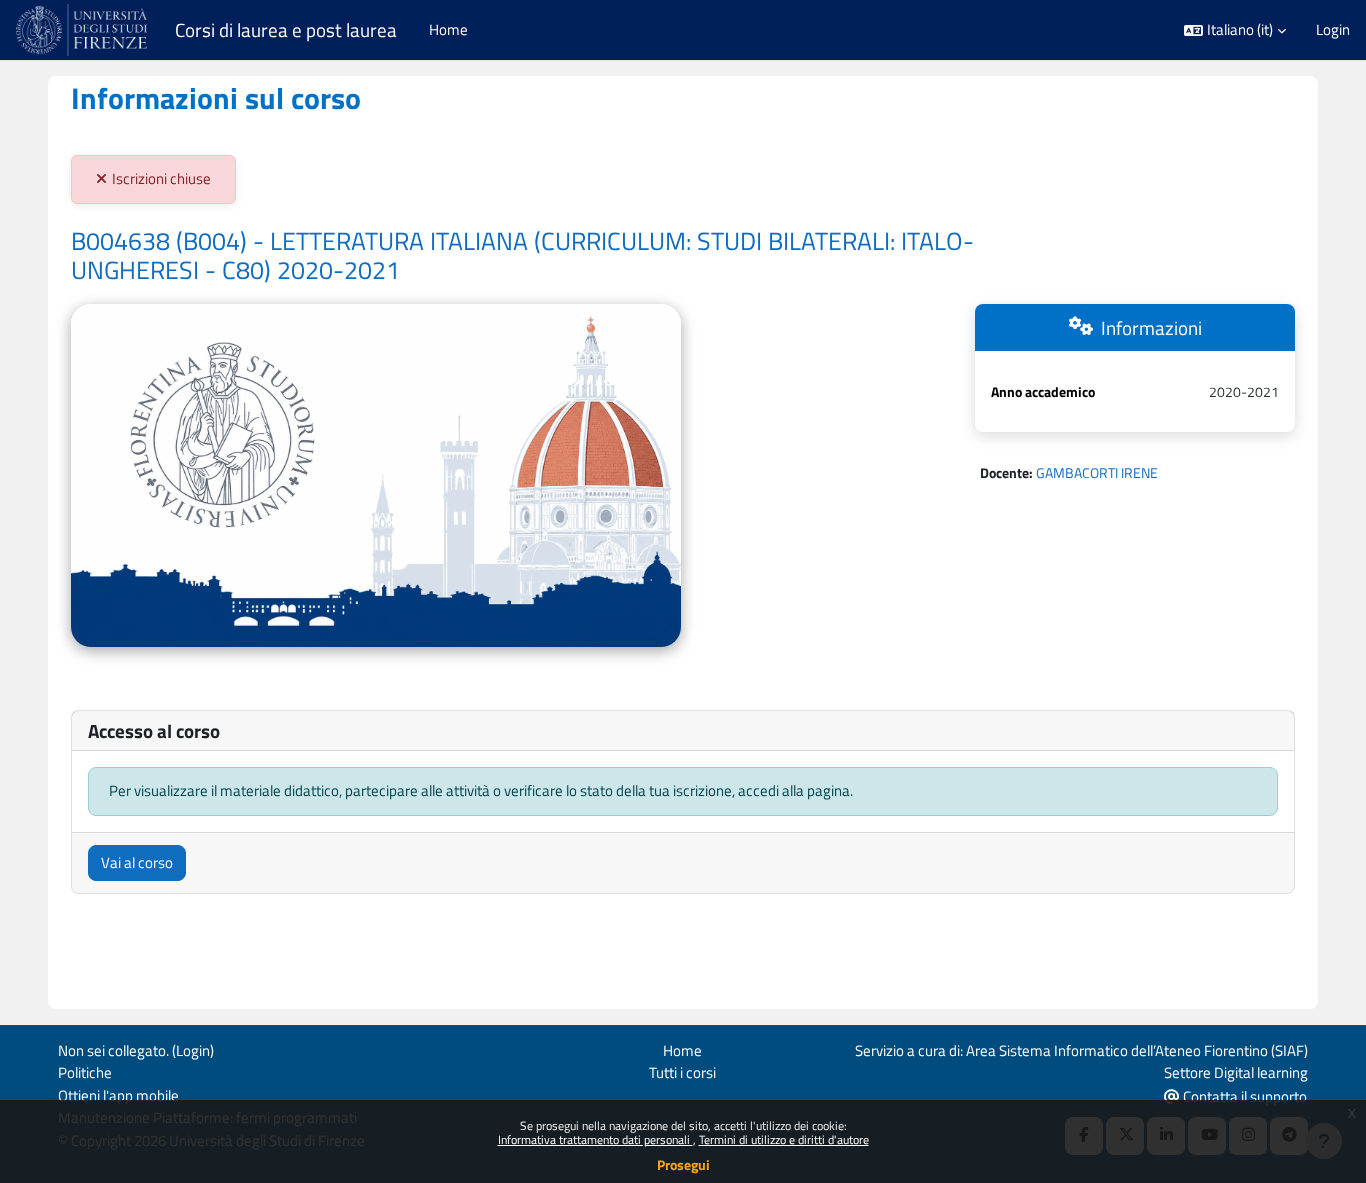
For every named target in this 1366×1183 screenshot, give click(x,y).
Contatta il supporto (1243, 1096)
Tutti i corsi (682, 1072)
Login (1333, 30)
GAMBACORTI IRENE (1097, 472)
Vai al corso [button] (137, 862)
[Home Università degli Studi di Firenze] (83, 30)
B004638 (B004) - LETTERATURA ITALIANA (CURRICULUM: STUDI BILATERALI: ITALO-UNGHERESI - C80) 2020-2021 (522, 256)
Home (682, 1050)
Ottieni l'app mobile (118, 1095)
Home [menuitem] (448, 29)
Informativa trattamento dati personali (595, 1139)
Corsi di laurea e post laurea (286, 30)
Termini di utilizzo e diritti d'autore (784, 1139)
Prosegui (683, 1164)
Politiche (85, 1072)
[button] (1235, 30)
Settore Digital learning (1236, 1072)
